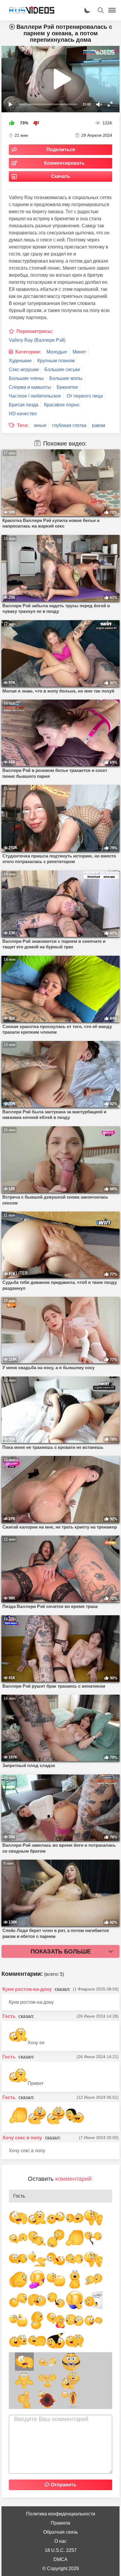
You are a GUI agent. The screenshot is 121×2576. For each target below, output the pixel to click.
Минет (79, 352)
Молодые (57, 352)
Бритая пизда (24, 405)
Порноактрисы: (35, 331)
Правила (60, 2523)
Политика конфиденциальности (61, 2514)
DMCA (60, 2559)
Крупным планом (56, 361)
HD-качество (23, 414)
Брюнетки (67, 387)
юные (40, 425)
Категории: (28, 352)
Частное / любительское (35, 396)
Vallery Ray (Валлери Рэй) (37, 340)
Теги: (23, 425)
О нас (60, 2541)
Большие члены (26, 378)
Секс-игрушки (24, 369)
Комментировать (64, 163)
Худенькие (20, 361)
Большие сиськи (62, 369)
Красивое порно (62, 405)
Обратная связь (60, 2532)
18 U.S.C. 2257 (61, 2550)
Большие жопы (66, 378)
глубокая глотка (69, 425)
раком (99, 425)
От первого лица (85, 396)
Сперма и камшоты (30, 387)
